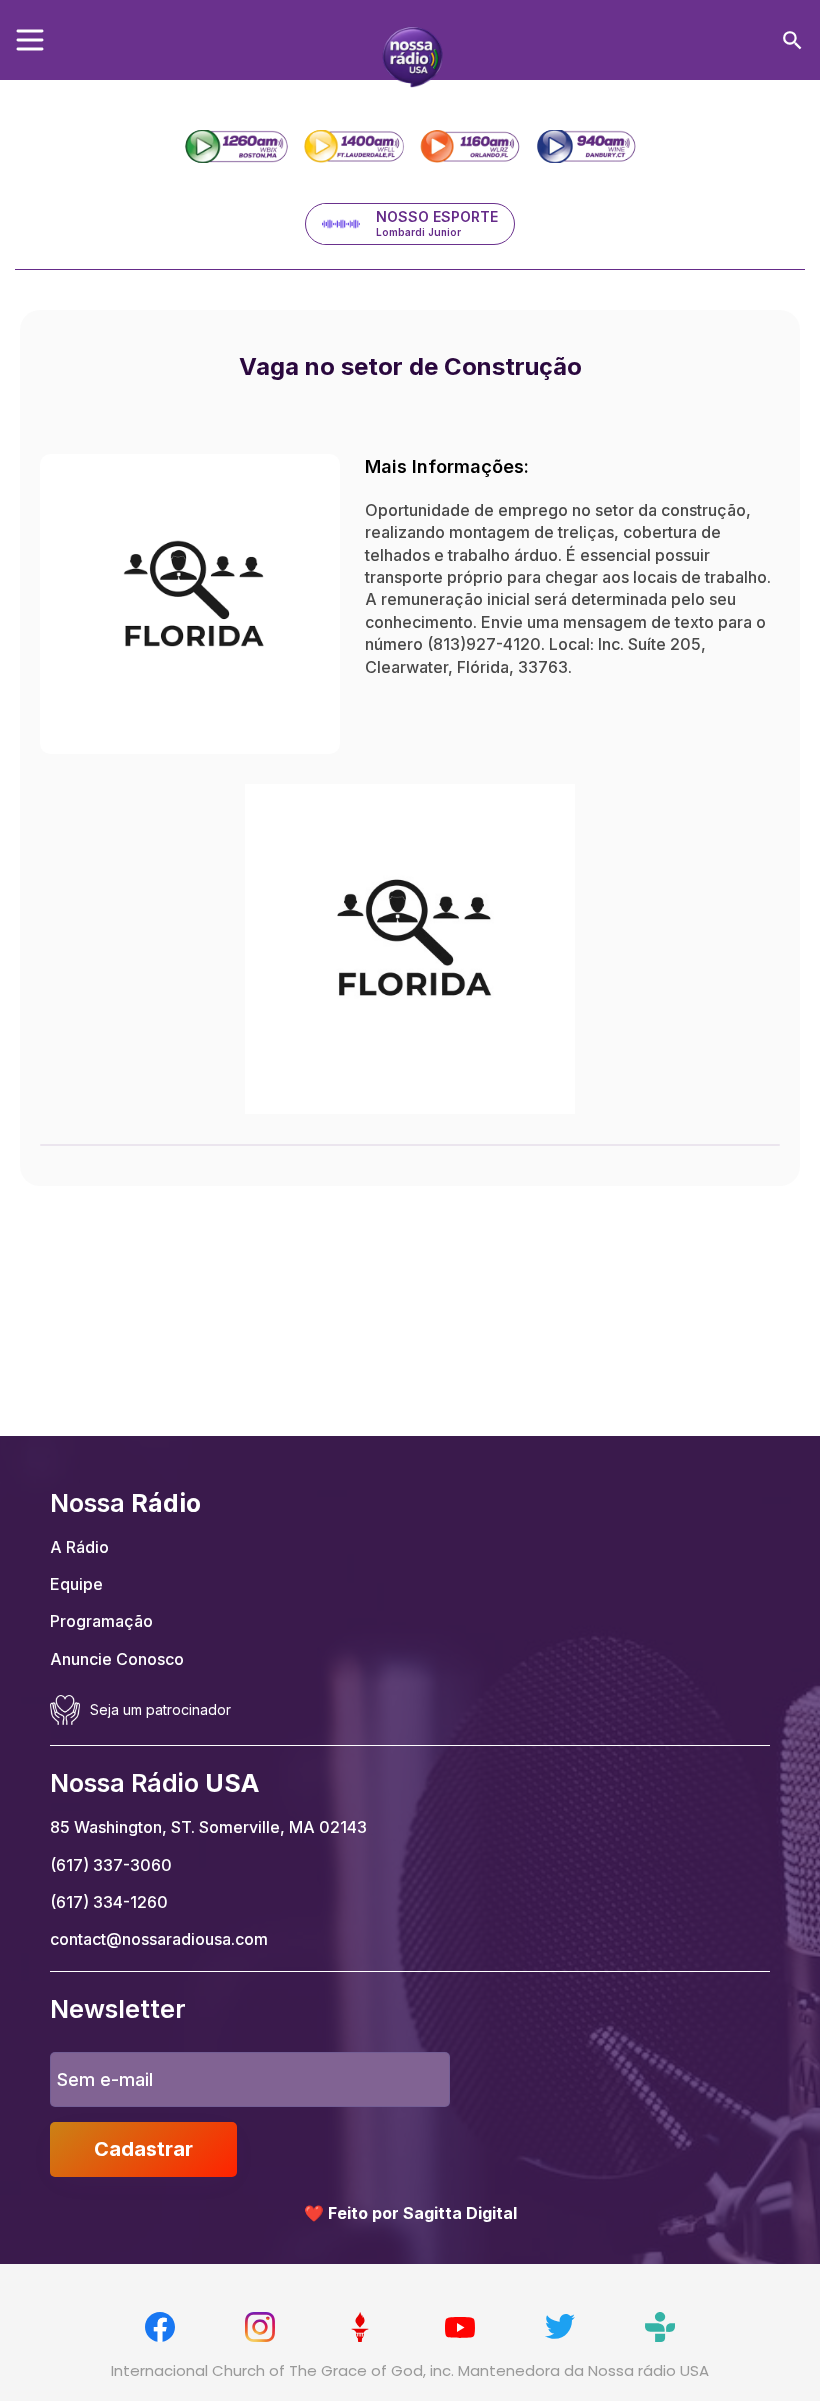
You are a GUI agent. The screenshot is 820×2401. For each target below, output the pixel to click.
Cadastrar (143, 2149)
